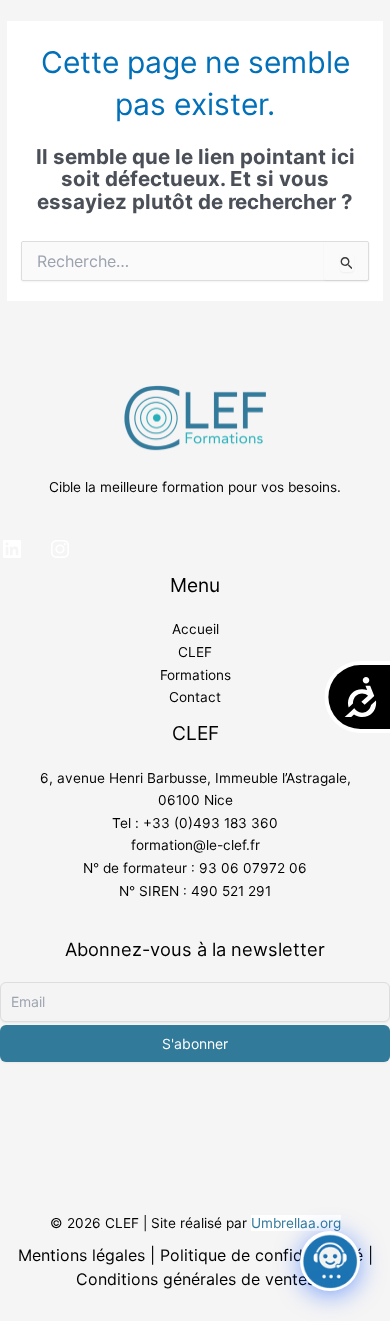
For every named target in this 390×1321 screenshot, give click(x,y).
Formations (195, 675)
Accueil (195, 629)
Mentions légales (81, 1255)
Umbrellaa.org (296, 1223)
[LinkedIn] (12, 549)
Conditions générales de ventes (195, 1279)
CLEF (195, 652)
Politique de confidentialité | (266, 1255)
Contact (195, 697)
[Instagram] (60, 549)
